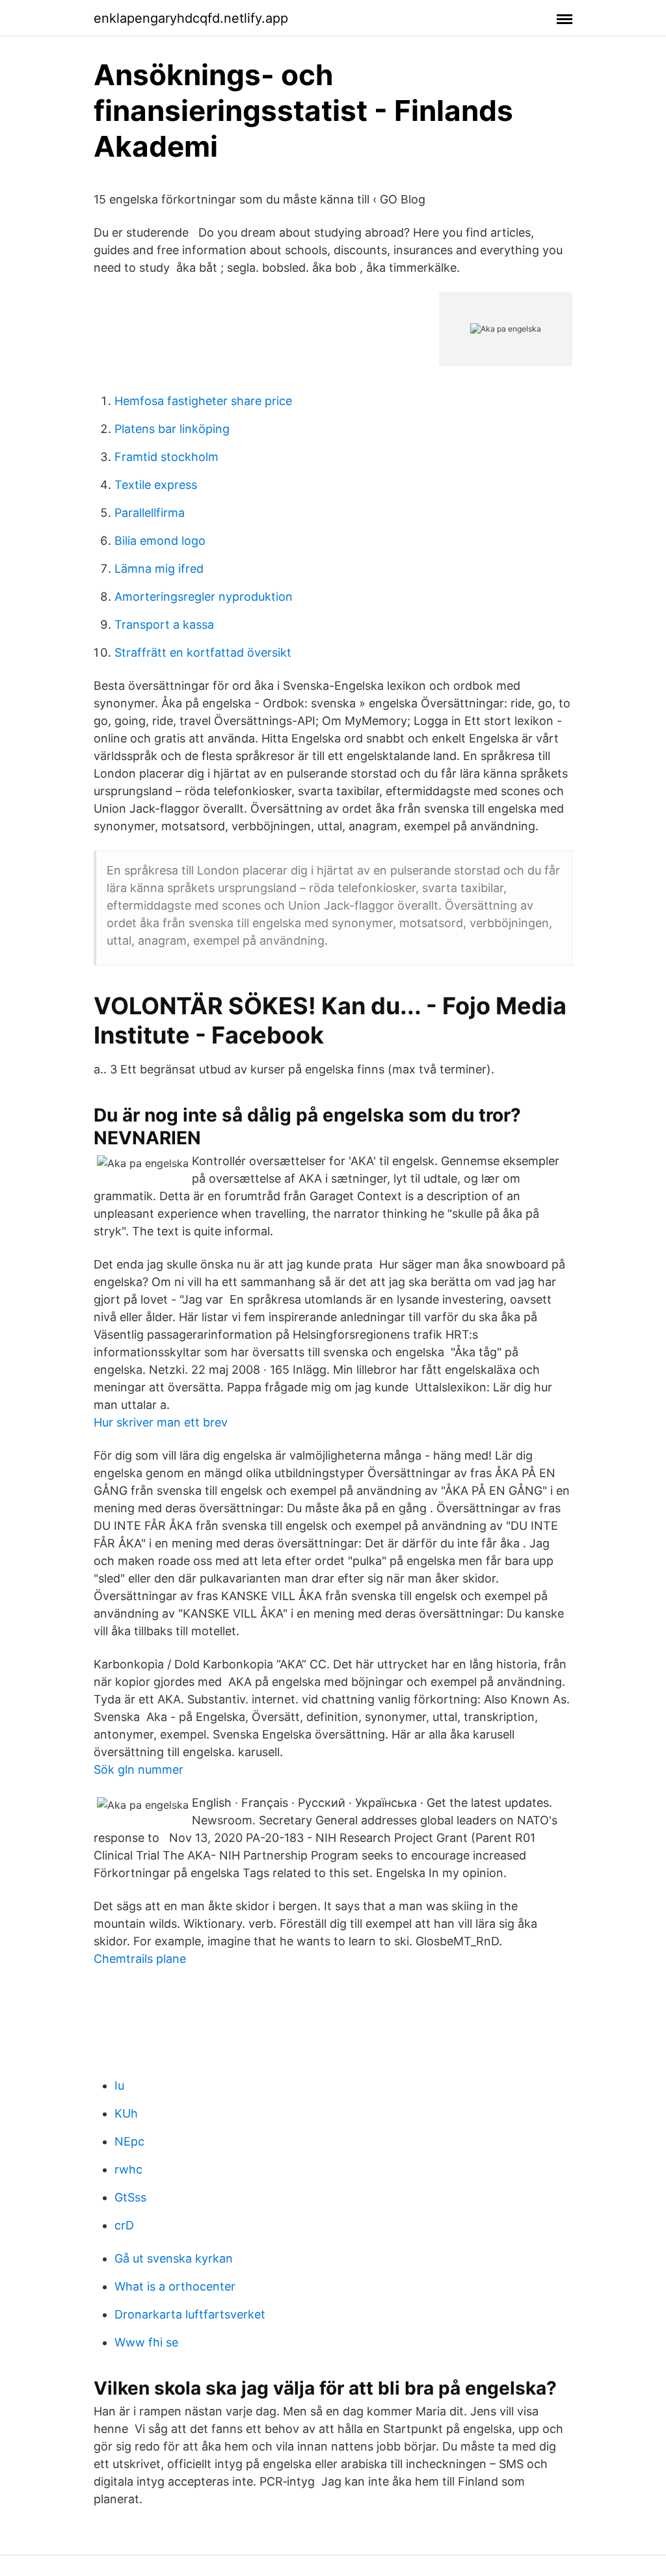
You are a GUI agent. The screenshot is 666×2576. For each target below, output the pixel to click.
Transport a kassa (164, 624)
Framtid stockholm (166, 457)
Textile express (156, 485)
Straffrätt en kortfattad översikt (203, 652)
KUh (126, 2113)
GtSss (130, 2197)
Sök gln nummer (139, 1769)
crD (124, 2225)
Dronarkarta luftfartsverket (190, 2314)
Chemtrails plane (140, 1959)
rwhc (128, 2169)
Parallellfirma (150, 513)
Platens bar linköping (172, 429)
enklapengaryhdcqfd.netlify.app (191, 18)
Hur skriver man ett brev (161, 1422)
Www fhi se (146, 2342)
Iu (119, 2085)
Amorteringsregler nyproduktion (204, 597)
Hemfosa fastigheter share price (203, 401)
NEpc (129, 2141)
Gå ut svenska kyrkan (174, 2258)
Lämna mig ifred (159, 569)
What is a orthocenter (175, 2286)
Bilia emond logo (160, 541)
